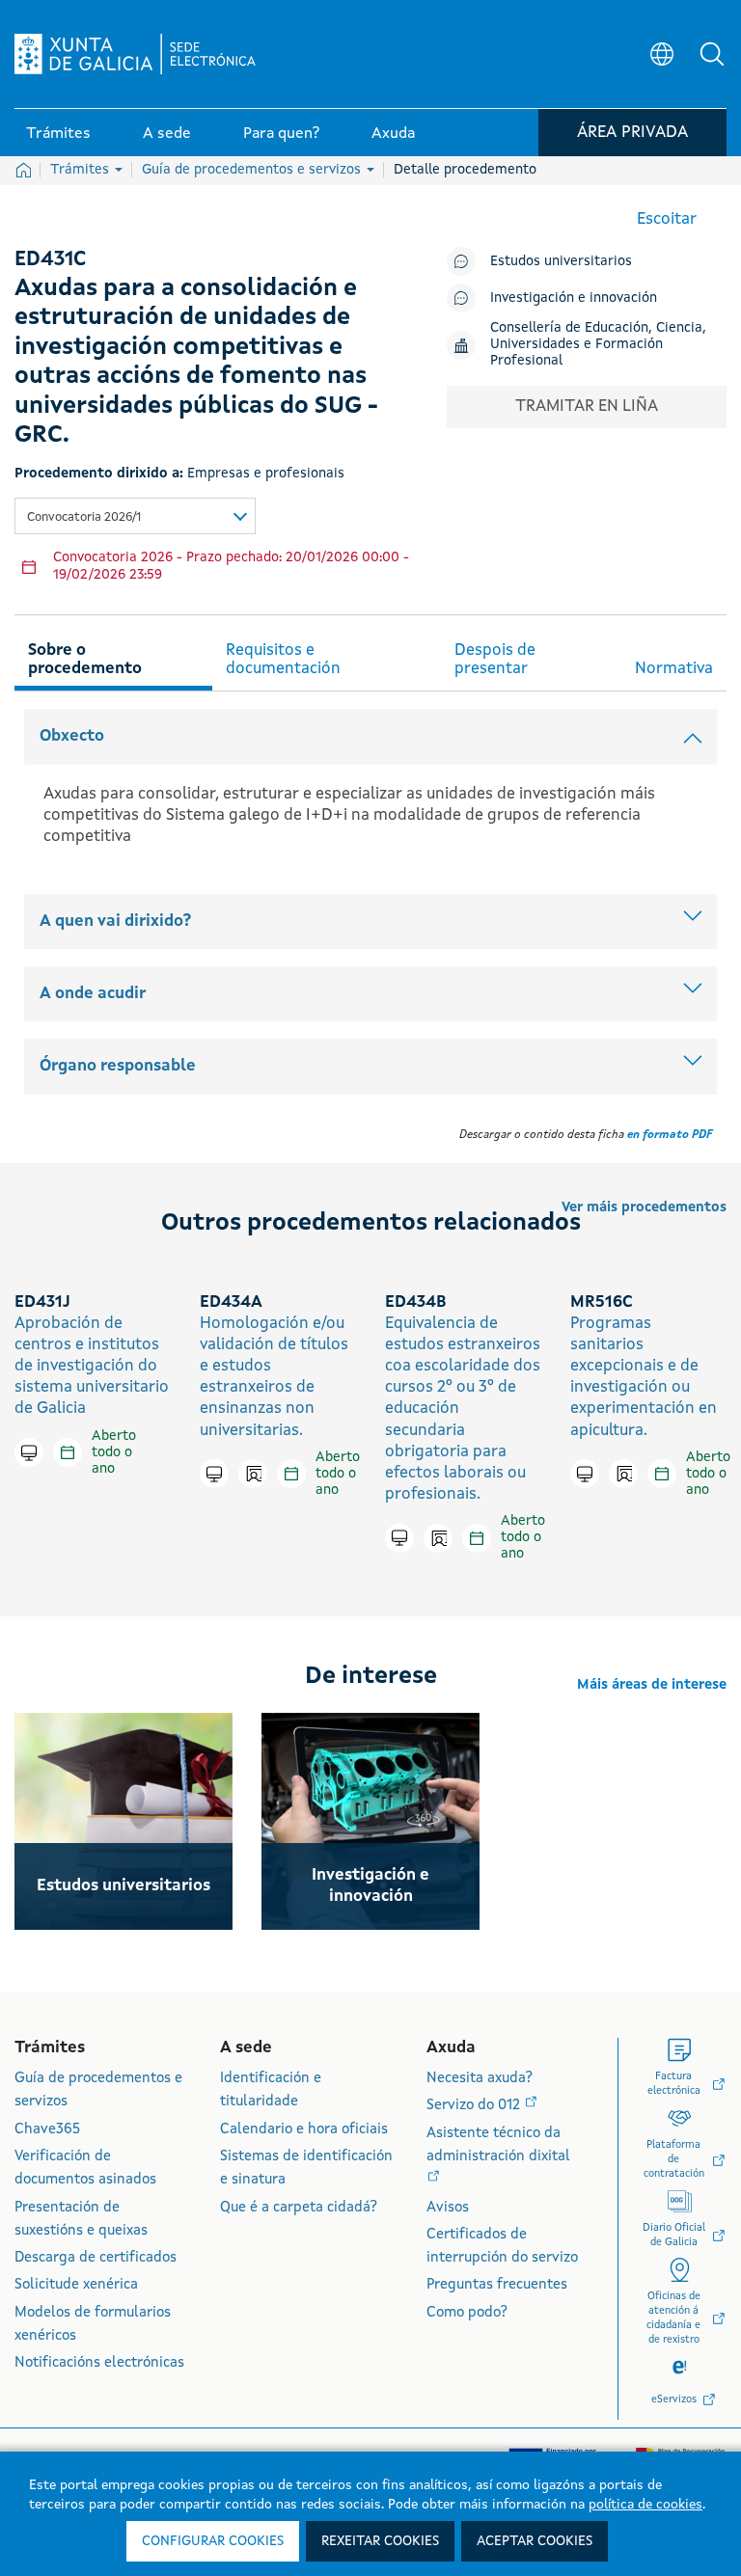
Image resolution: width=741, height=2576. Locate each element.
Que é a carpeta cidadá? (299, 2208)
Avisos (448, 2208)
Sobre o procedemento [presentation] (85, 660)
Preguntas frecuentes (497, 2285)
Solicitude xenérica (76, 2285)
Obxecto (72, 736)
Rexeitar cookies (380, 2541)
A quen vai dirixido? (115, 922)
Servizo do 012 (475, 2106)
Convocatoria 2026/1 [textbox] (84, 517)
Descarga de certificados (96, 2258)
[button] (712, 54)
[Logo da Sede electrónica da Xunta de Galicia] (135, 54)
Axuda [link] (393, 134)
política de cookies (645, 2505)
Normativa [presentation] (674, 669)
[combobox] (135, 516)
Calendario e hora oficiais (304, 2130)
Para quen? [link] (281, 134)
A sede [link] (167, 134)
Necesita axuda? (480, 2079)
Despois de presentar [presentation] (495, 660)
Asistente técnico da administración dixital (498, 2145)
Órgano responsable (118, 1066)
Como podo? (467, 2313)
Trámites (82, 170)
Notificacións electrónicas (99, 2363)
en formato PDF (670, 1135)
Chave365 (47, 2130)
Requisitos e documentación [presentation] (283, 660)
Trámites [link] (58, 134)
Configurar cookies (213, 2541)
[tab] (113, 657)
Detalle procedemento (465, 170)
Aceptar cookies (535, 2541)
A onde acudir (93, 994)
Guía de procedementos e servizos (253, 170)
